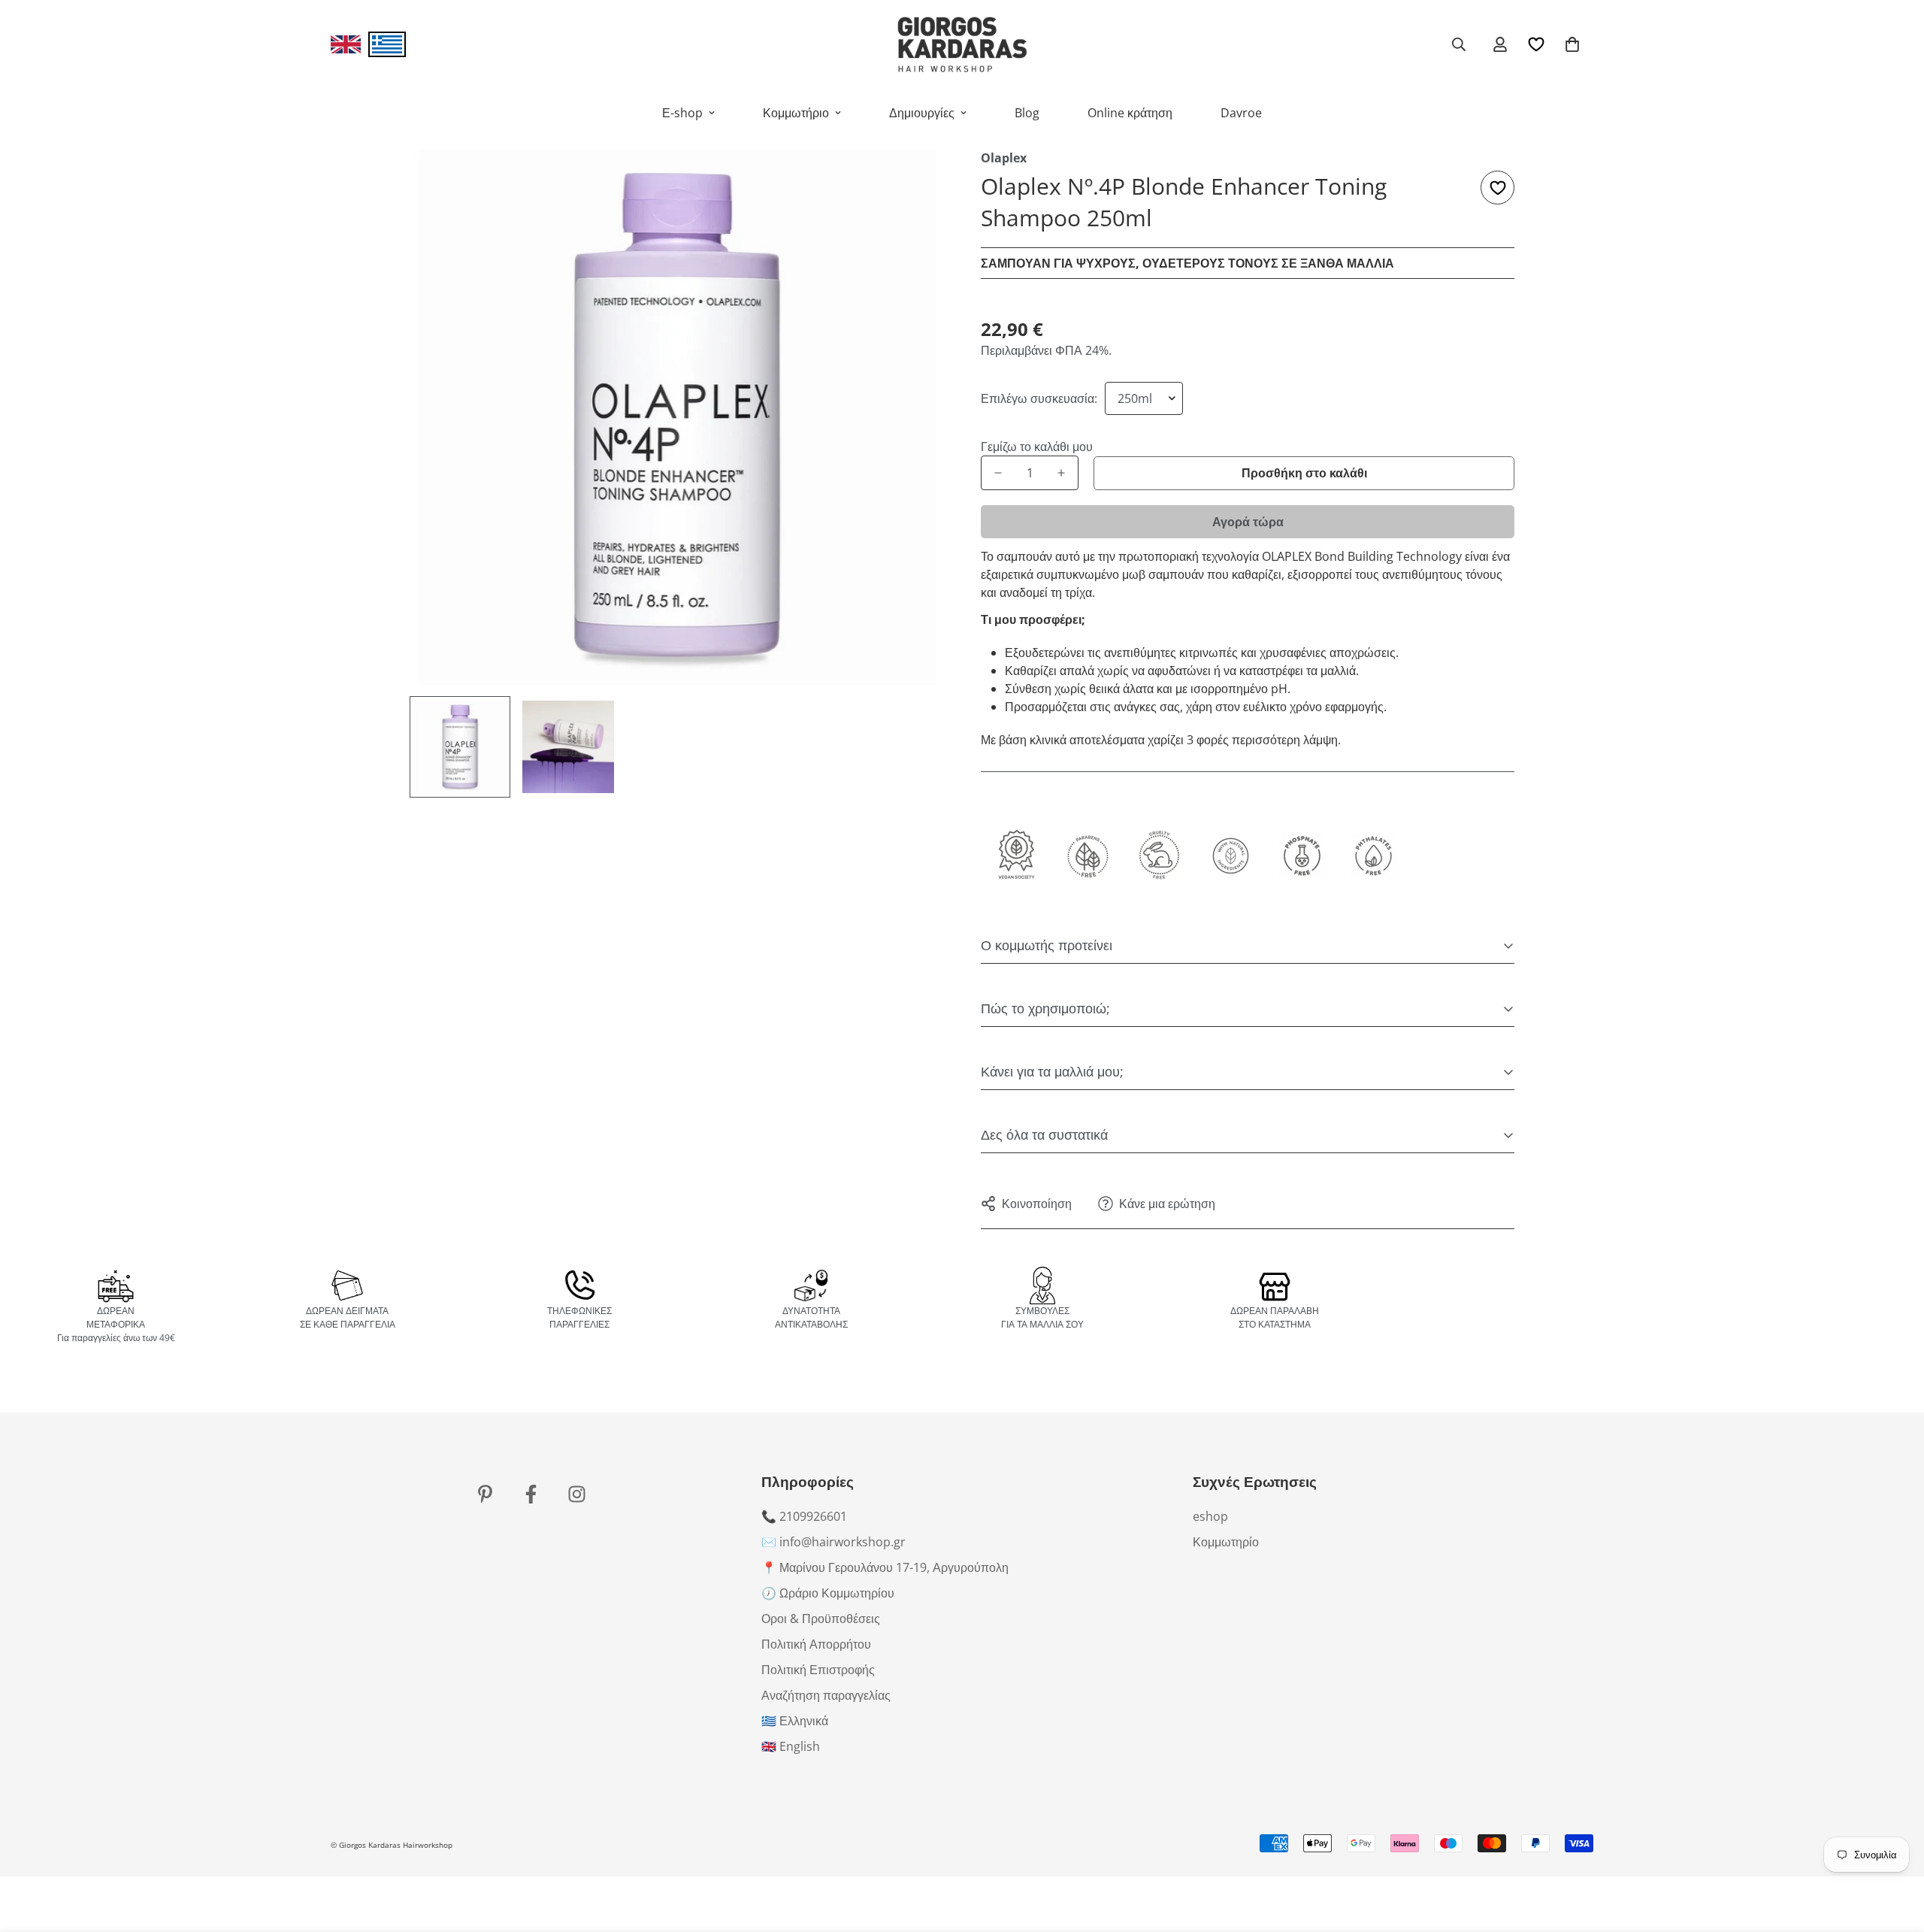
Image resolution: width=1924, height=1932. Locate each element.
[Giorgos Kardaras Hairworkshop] (962, 44)
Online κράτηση (1130, 113)
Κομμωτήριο (796, 113)
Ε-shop (682, 113)
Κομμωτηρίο (1226, 1542)
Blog (1027, 113)
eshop (1210, 1516)
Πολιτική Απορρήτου (816, 1644)
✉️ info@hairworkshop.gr (833, 1542)
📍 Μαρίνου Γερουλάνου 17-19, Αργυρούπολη (885, 1567)
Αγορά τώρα (1248, 522)
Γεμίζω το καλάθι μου (1030, 447)
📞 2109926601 (804, 1516)
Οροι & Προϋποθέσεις (821, 1619)
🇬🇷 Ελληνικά (795, 1721)
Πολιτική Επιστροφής (818, 1670)
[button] (1572, 44)
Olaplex (1004, 158)
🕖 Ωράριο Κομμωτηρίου (828, 1593)
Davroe (1241, 113)
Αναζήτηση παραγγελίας (826, 1695)
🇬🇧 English (791, 1746)
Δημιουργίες (922, 113)
